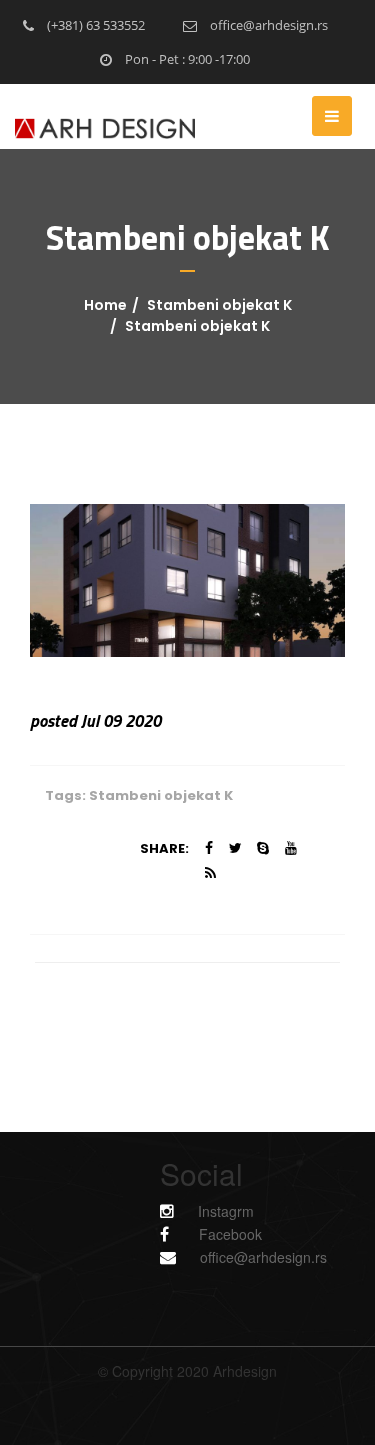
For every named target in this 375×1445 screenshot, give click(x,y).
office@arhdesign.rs (267, 25)
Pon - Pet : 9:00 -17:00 (186, 59)
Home (105, 305)
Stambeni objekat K (219, 305)
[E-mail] (178, 1256)
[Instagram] (179, 1210)
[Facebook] (174, 1233)
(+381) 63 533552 (94, 25)
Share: (164, 848)
